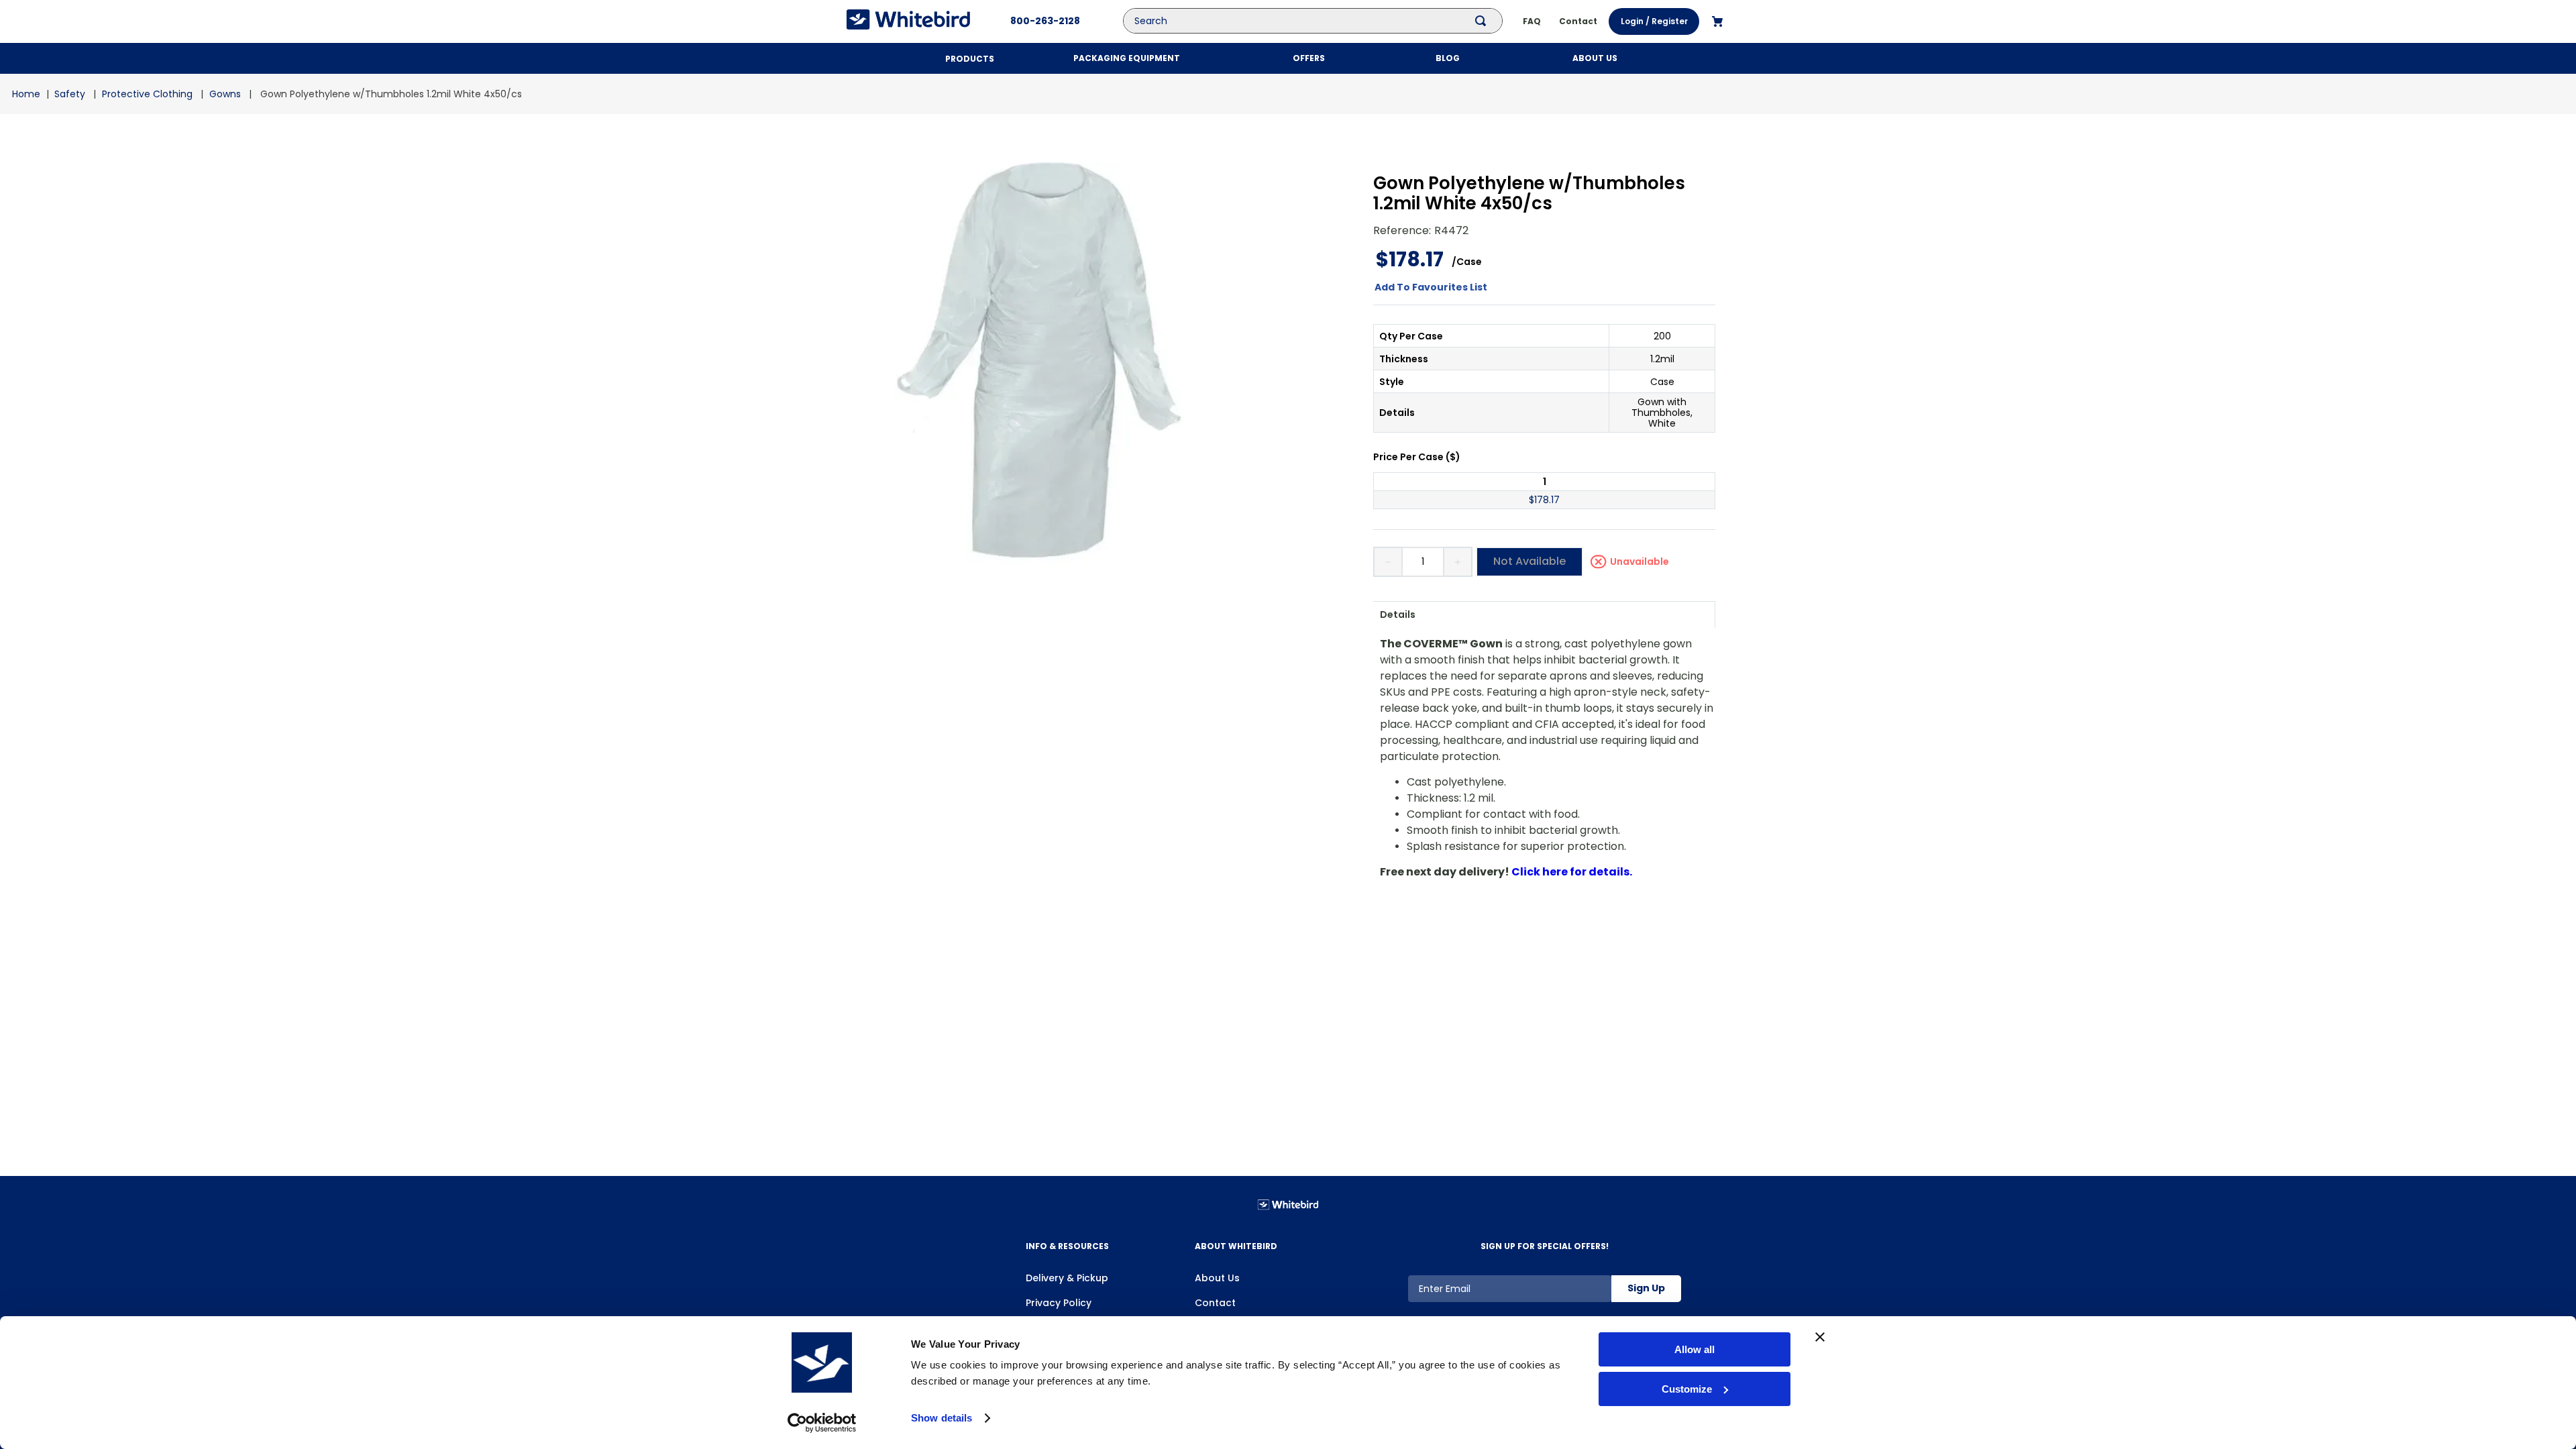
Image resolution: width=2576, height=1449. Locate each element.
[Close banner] (1820, 1337)
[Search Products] (1483, 21)
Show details (942, 1418)
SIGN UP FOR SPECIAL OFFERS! (1545, 1246)
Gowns (225, 94)
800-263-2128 (1045, 21)
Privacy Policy (1059, 1303)
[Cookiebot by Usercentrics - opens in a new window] (822, 1423)
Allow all (1695, 1349)
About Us (1217, 1278)
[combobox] (1323, 21)
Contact (1215, 1303)
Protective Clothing (147, 94)
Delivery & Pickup (1067, 1278)
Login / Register (1654, 21)
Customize (1687, 1389)
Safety (70, 94)
